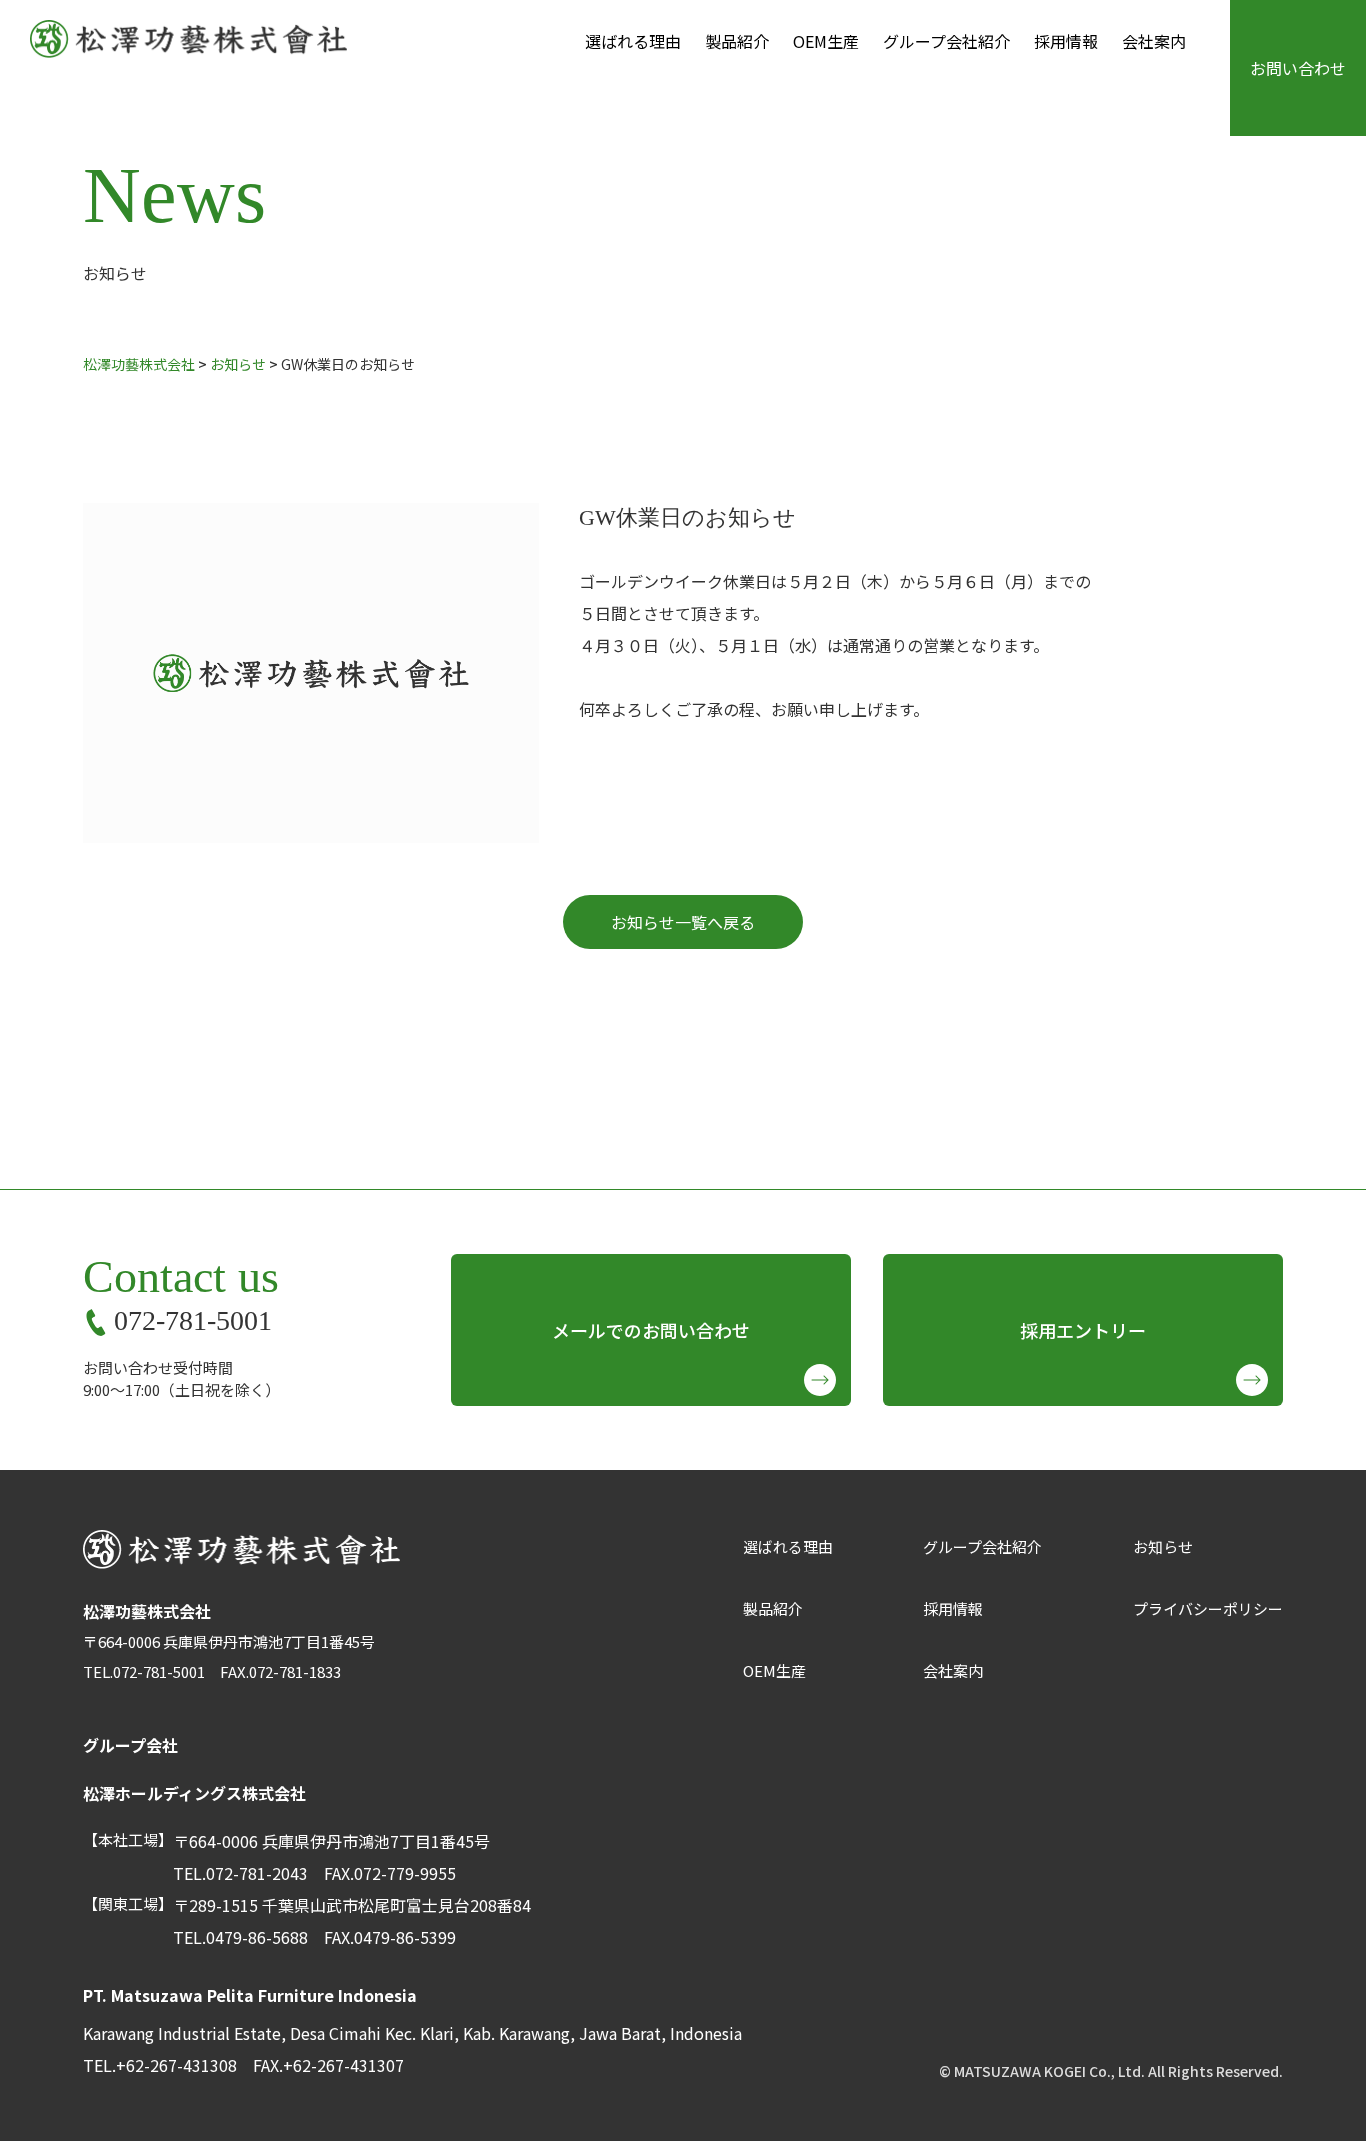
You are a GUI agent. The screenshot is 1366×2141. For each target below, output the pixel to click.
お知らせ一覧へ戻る (683, 922)
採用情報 (1066, 41)
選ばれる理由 (633, 41)
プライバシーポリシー (1208, 1608)
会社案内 (1154, 41)
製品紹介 (737, 41)
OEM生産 (826, 41)
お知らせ (1163, 1546)
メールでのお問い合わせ (651, 1330)
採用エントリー (1083, 1330)
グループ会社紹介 (946, 41)
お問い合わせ (1298, 68)
